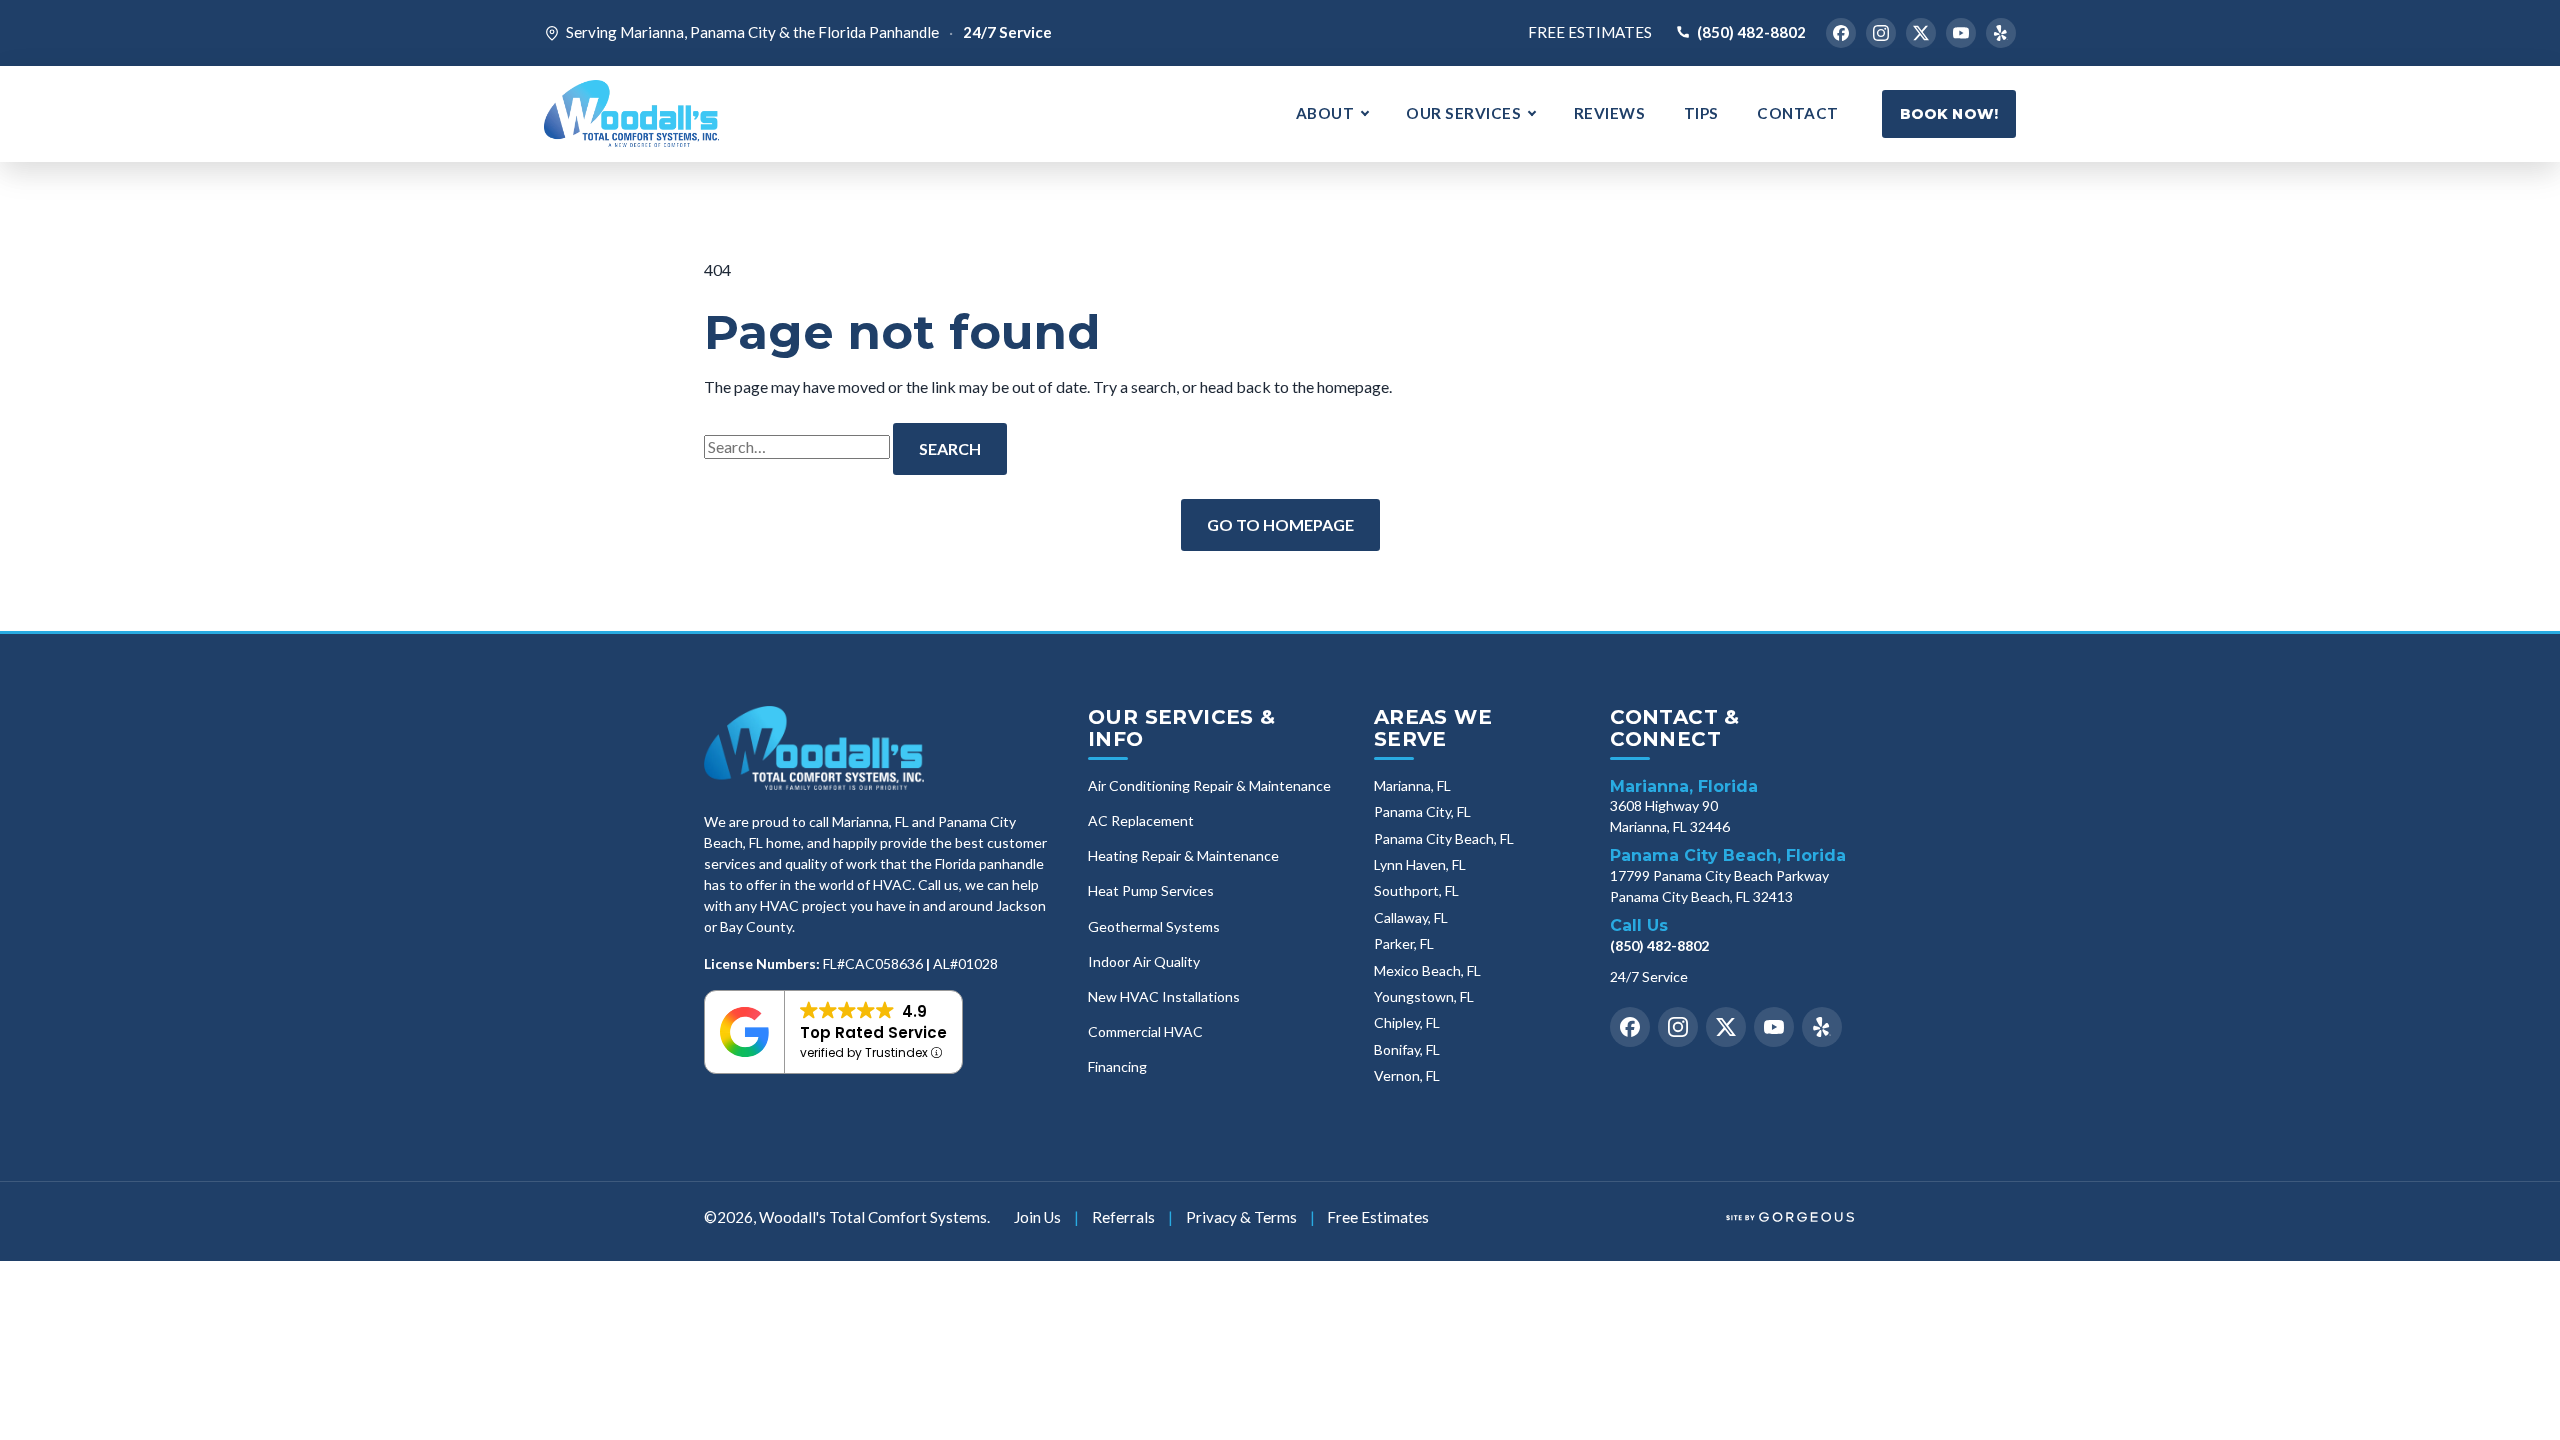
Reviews (1610, 113)
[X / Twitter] (1921, 33)
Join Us (1037, 1217)
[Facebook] (1841, 33)
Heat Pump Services (1151, 891)
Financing (1117, 1067)
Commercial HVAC (1145, 1032)
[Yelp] (2001, 33)
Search (950, 448)
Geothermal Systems (1154, 927)
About (1325, 113)
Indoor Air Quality (1144, 962)
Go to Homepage (1280, 524)
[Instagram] (1881, 33)
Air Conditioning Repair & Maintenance (1209, 786)
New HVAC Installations (1164, 997)
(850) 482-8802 (1751, 32)
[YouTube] (1961, 33)
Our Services (1463, 113)
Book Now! (1949, 114)
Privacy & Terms (1241, 1217)
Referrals (1123, 1217)
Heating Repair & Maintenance (1183, 856)
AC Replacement (1141, 821)
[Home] (814, 748)
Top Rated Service (873, 1032)
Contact (1798, 113)
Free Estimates (1590, 32)
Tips (1701, 113)
